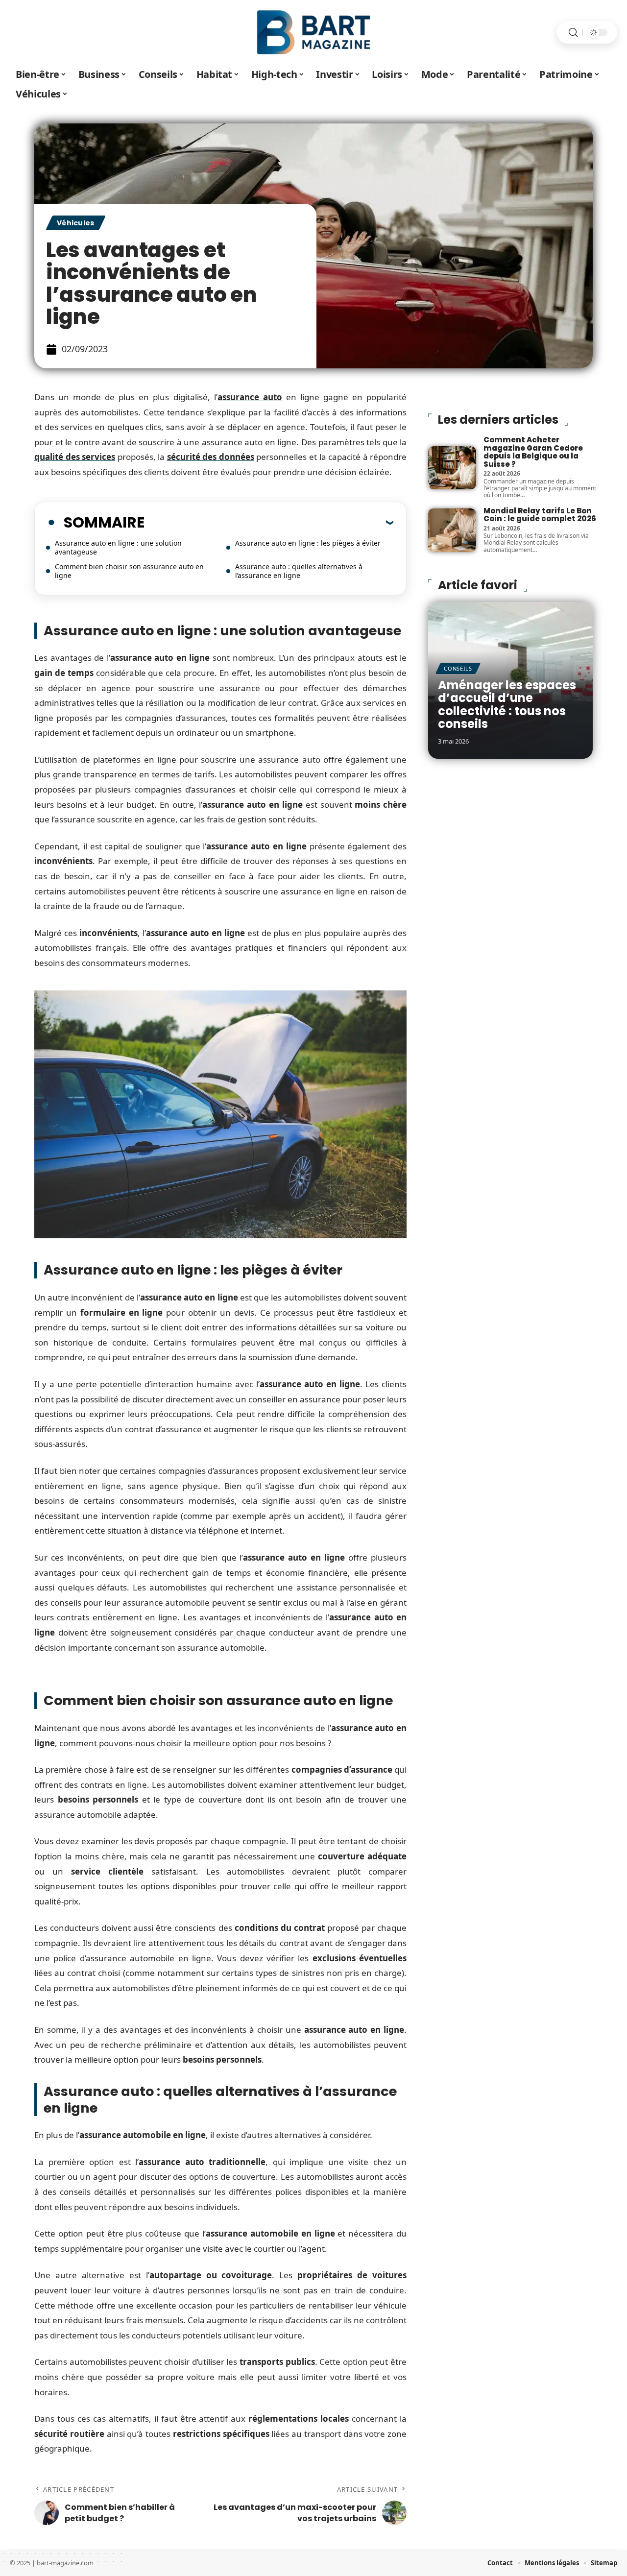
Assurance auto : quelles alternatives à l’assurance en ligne (299, 571)
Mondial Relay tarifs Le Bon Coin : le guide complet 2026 (540, 515)
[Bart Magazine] (313, 32)
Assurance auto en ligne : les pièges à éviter (308, 543)
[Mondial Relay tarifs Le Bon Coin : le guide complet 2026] (452, 530)
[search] (573, 33)
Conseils (458, 668)
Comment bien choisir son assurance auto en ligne (129, 571)
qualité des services (75, 457)
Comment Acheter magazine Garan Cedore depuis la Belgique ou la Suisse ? (533, 452)
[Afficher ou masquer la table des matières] (269, 522)
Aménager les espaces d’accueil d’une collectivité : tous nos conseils (507, 704)
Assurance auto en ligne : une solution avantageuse (118, 547)
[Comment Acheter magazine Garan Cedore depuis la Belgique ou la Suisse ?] (452, 468)
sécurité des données (211, 457)
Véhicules (76, 223)
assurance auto (250, 397)
